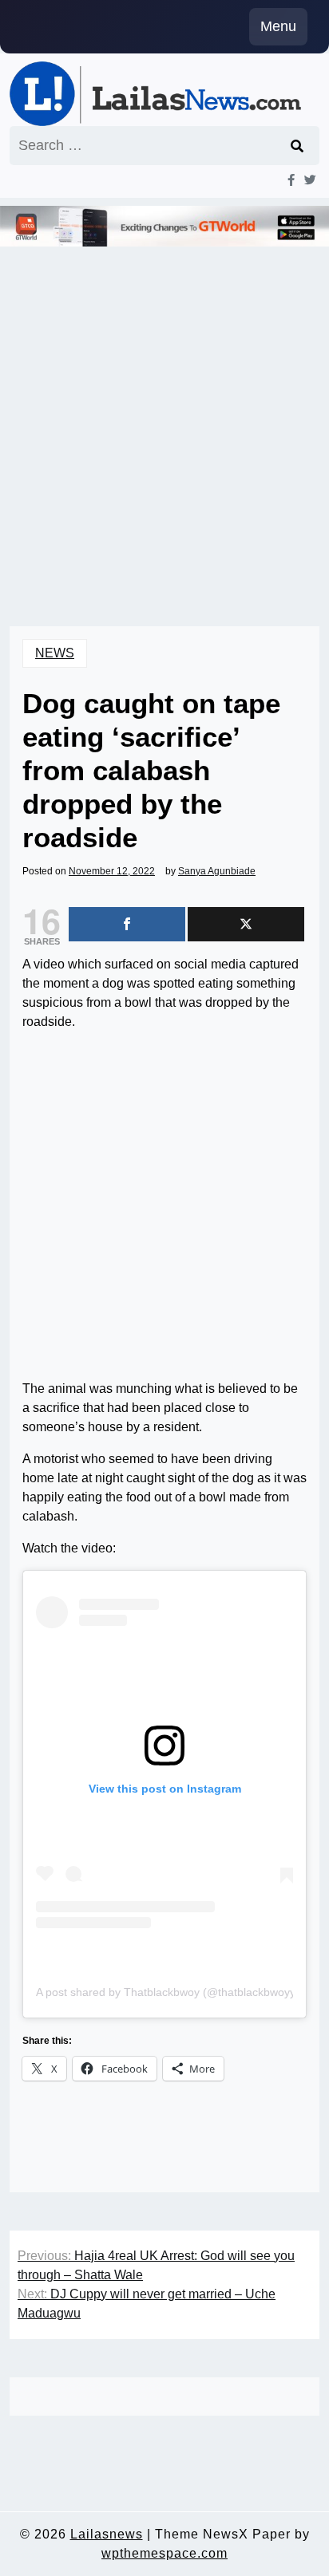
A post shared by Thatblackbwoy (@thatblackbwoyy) (168, 1992)
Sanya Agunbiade (217, 871)
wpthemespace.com (164, 2553)
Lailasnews (107, 2534)
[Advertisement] (164, 414)
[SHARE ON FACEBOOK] (127, 924)
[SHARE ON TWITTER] (246, 924)
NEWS (55, 653)
